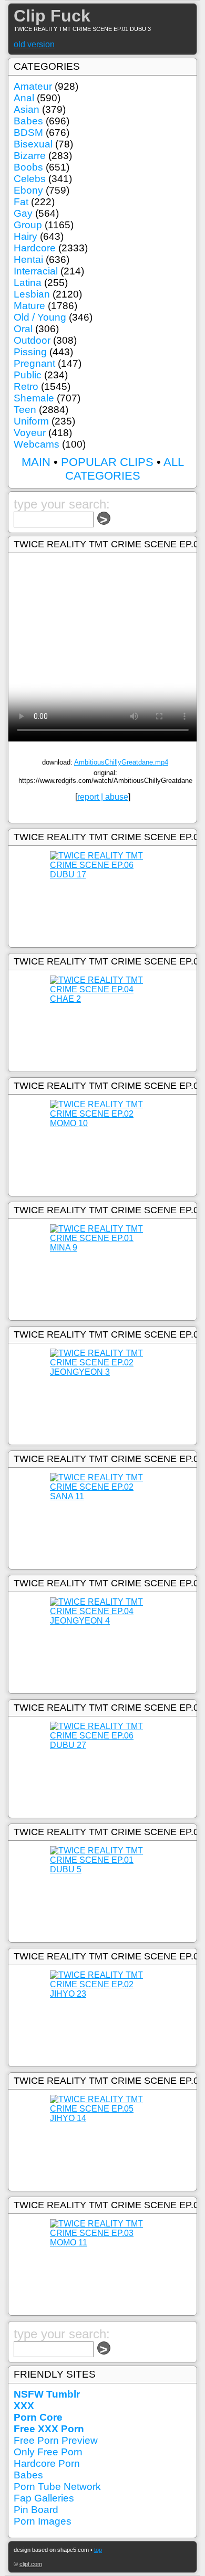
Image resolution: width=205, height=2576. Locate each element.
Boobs (28, 167)
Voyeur (30, 433)
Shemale (34, 398)
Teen (25, 410)
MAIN (36, 462)
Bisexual (33, 144)
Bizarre (30, 156)
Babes (28, 121)
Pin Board (36, 2510)
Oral (23, 329)
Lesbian (32, 294)
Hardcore (35, 248)
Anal (24, 98)
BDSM (28, 132)
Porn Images (43, 2521)
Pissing (30, 352)
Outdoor (32, 340)
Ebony (28, 190)
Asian (27, 109)
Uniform (31, 421)
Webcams (37, 444)
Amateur (33, 86)
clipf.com (31, 2564)
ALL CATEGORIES (125, 469)
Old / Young (40, 317)
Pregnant (34, 363)
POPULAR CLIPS (107, 462)
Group (28, 225)
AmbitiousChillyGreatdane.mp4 (121, 762)
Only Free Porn (48, 2452)
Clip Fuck (52, 16)
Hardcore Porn (47, 2463)
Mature (29, 306)
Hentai (28, 259)
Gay (23, 213)
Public (28, 375)
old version (34, 44)
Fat (21, 202)
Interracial (36, 271)
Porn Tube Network (57, 2487)
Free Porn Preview (56, 2440)
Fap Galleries (44, 2498)
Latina (28, 283)
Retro (26, 386)
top (98, 2550)
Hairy (25, 236)
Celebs (30, 179)
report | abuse (103, 797)
